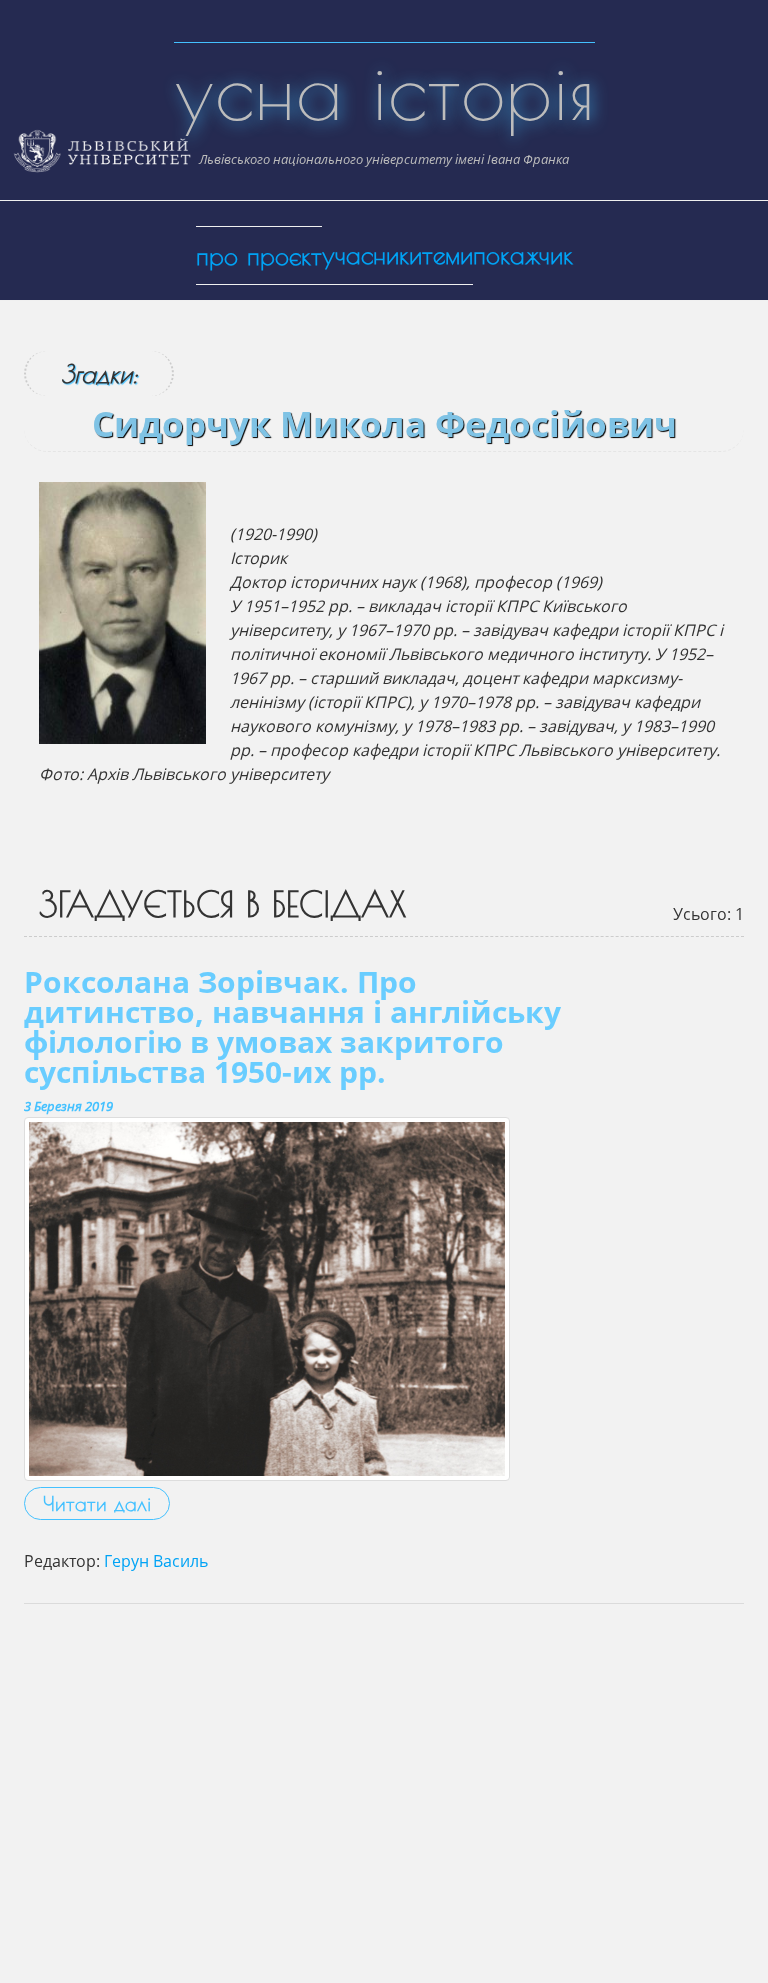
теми (447, 254)
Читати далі (97, 1503)
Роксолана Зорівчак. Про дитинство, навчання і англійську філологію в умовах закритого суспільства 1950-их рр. (292, 1026)
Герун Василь (156, 1561)
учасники (372, 254)
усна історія (384, 90)
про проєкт (259, 255)
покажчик (523, 254)
